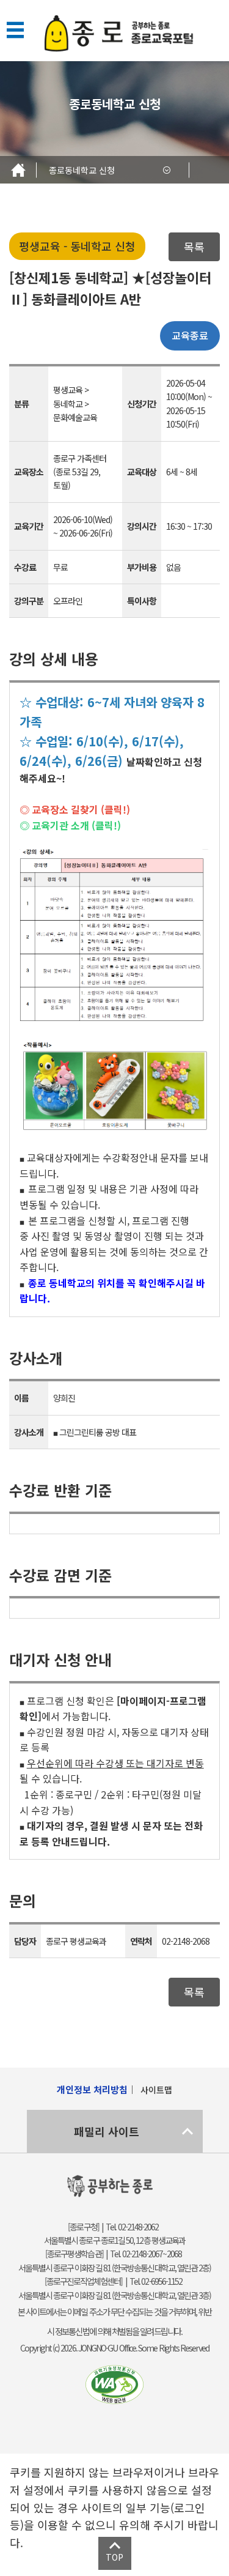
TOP (114, 2557)
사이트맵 (156, 2090)
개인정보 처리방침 (92, 2089)
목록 (194, 247)
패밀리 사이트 (107, 2131)
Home (18, 170)
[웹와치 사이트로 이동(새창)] (115, 2384)
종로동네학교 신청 (82, 170)
